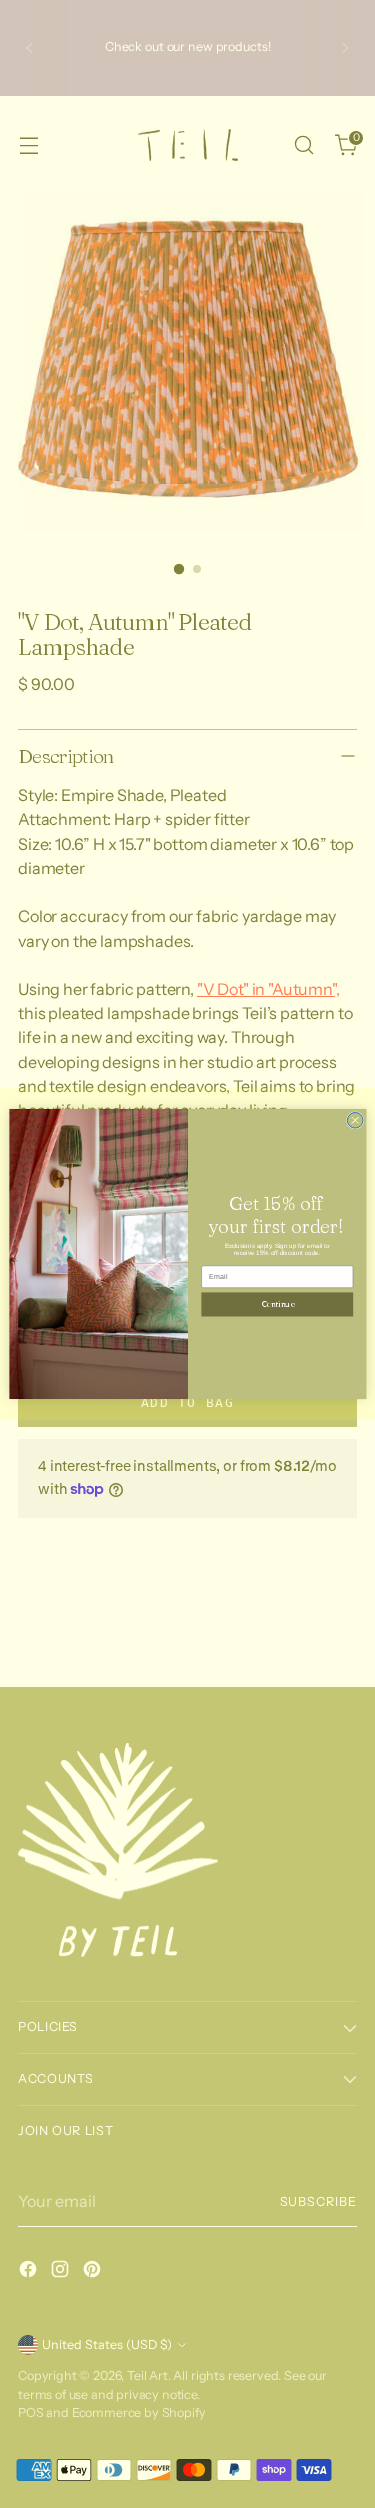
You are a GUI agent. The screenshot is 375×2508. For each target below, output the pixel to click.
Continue (276, 1304)
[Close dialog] (355, 1120)
